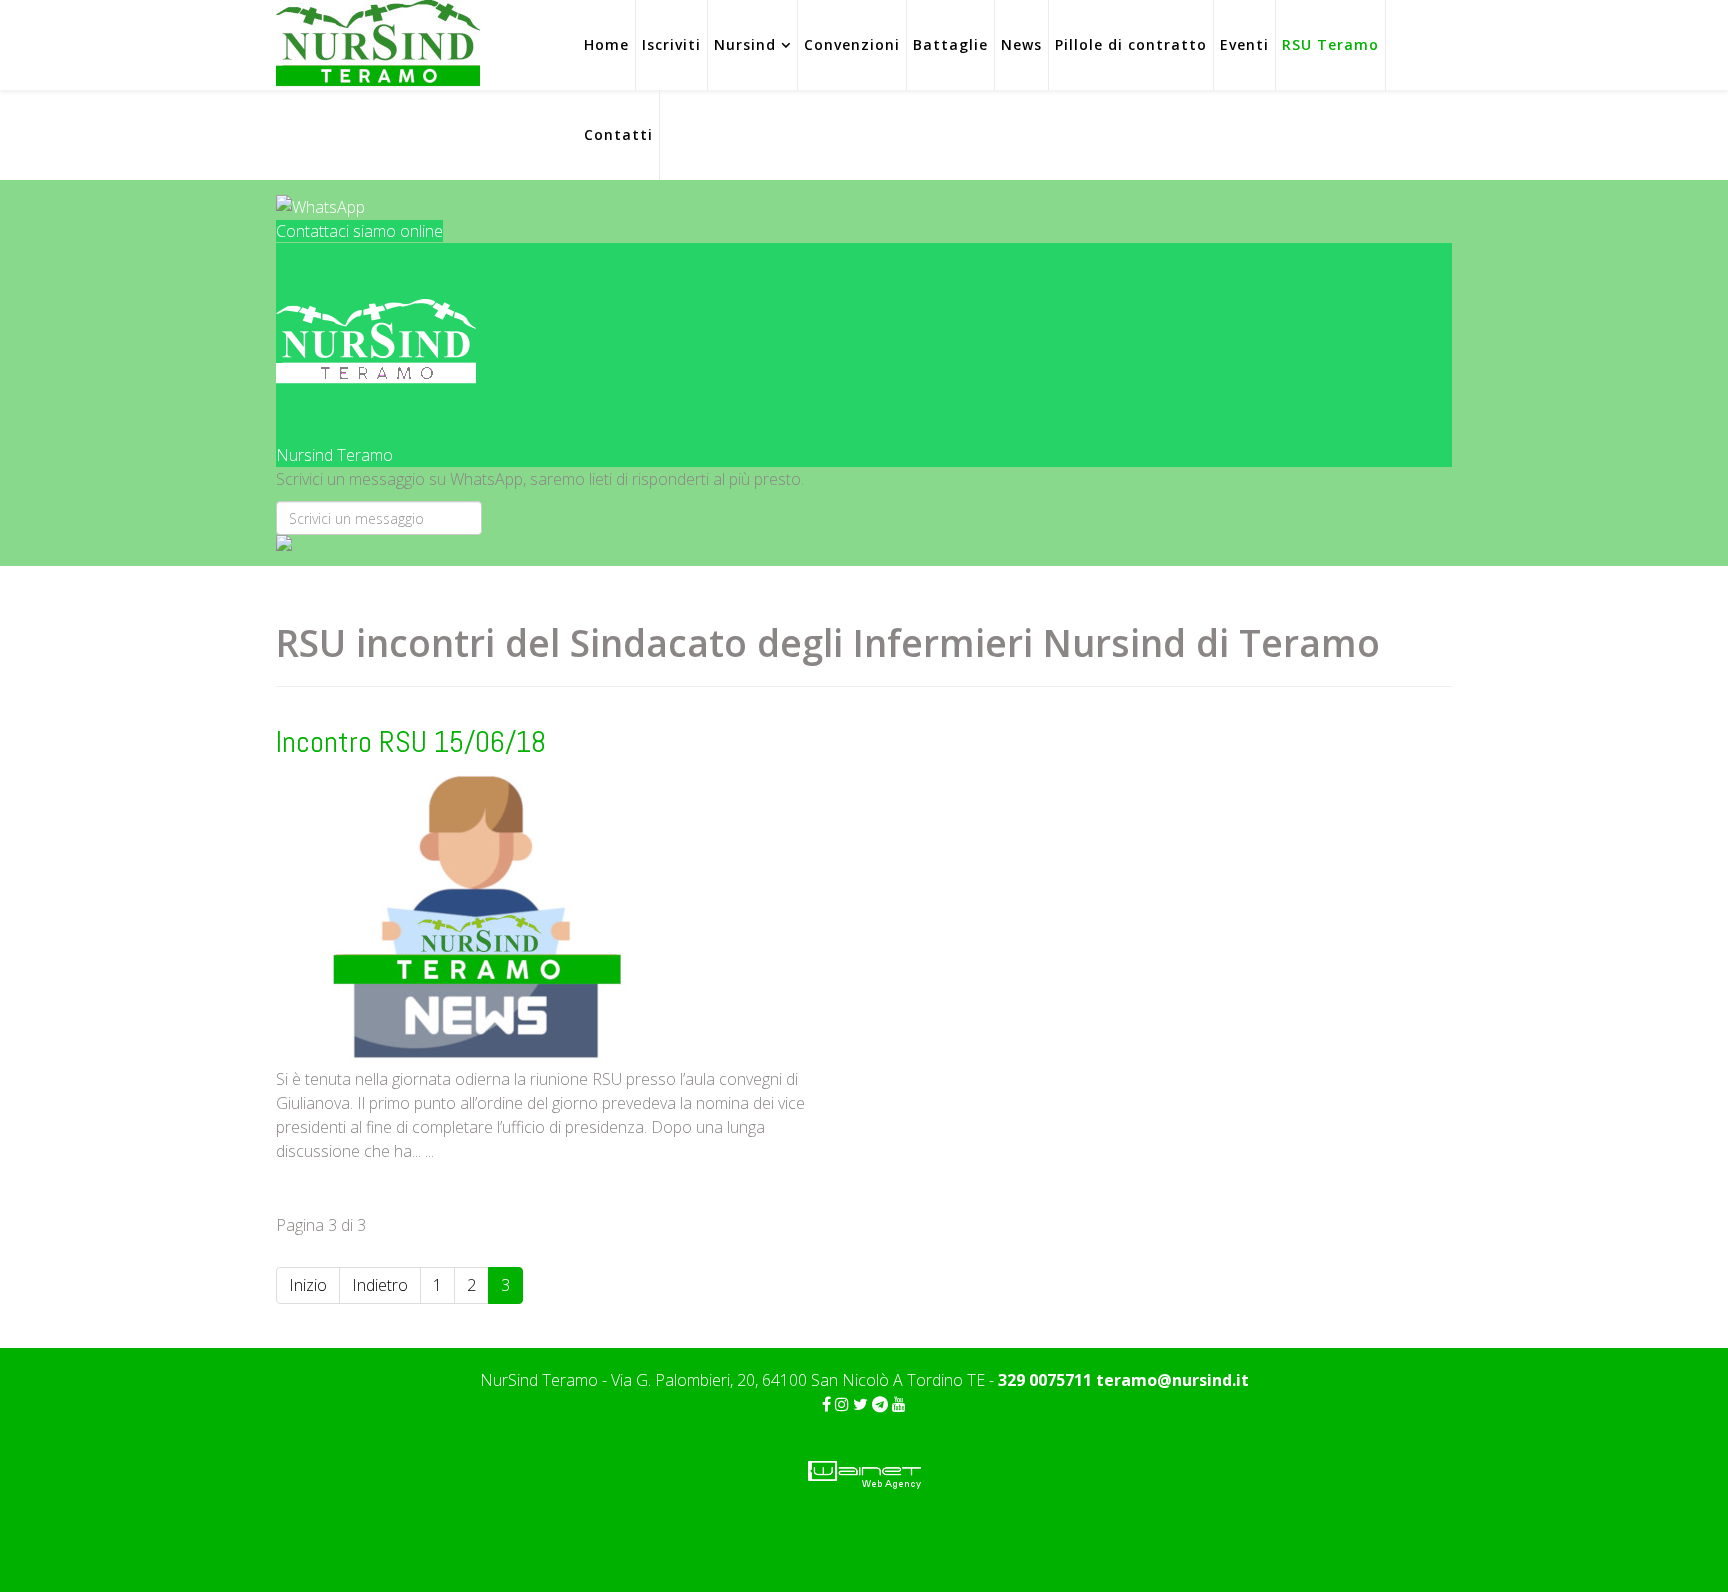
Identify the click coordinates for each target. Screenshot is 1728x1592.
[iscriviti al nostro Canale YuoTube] (899, 1404)
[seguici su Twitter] (860, 1404)
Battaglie (950, 44)
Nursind (745, 44)
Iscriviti (671, 44)
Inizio (308, 1285)
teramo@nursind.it (1172, 1380)
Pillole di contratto (1131, 44)
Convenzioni (852, 44)
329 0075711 (1047, 1380)
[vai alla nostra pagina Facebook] (826, 1404)
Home (606, 44)
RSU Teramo (1330, 44)
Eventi (1244, 44)
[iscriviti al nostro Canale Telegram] (880, 1404)
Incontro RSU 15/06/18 (411, 742)
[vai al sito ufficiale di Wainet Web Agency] (864, 1473)
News (1021, 44)
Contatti (618, 134)
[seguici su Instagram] (842, 1404)
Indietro (380, 1285)
